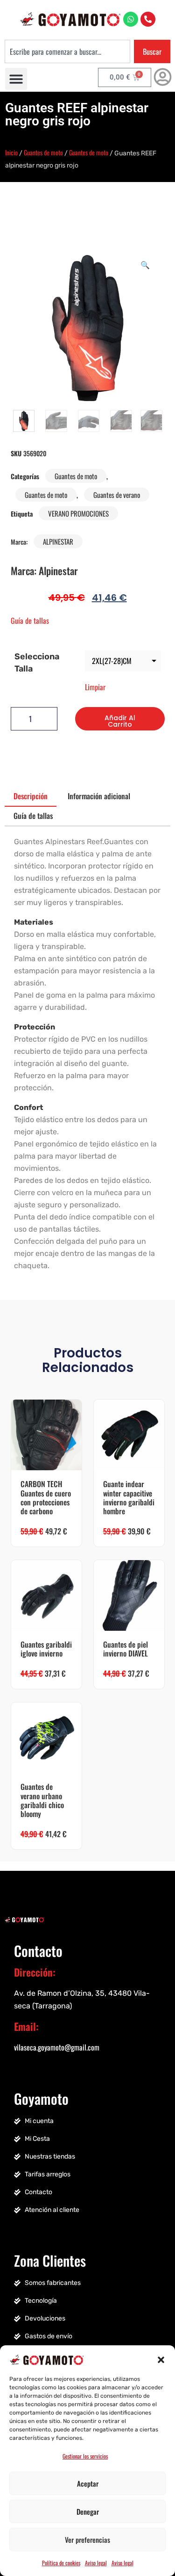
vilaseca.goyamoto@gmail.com (57, 2047)
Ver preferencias (87, 2540)
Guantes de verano (117, 495)
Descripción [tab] (31, 796)
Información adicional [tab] (99, 796)
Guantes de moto (43, 152)
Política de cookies (61, 2563)
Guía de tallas (30, 620)
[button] (161, 2359)
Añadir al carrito (120, 721)
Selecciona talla (37, 663)
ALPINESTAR (58, 541)
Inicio (11, 152)
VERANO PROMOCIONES (78, 513)
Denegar (88, 2511)
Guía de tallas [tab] (33, 816)
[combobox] (67, 51)
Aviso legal (96, 2563)
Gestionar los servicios (85, 2456)
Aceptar (88, 2483)
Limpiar (95, 687)
